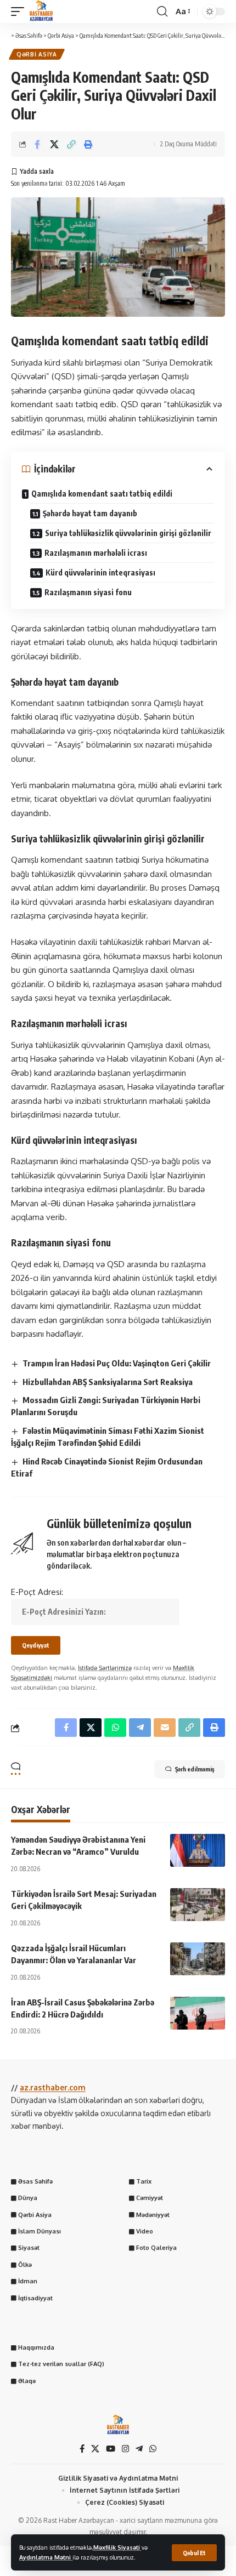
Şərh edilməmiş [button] (195, 1769)
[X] (95, 2449)
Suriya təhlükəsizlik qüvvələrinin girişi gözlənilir (128, 533)
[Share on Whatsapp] (115, 1728)
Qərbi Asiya (37, 54)
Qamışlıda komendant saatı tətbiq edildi (102, 494)
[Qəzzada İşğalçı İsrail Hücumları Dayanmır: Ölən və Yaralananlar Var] (198, 1959)
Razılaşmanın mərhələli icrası (96, 553)
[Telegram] (139, 2449)
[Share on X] (54, 144)
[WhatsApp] (153, 2449)
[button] (194, 2553)
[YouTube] (111, 2449)
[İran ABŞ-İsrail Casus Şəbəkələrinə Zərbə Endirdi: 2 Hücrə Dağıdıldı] (198, 2013)
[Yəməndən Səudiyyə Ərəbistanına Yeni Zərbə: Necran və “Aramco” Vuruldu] (198, 1850)
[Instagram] (125, 2449)
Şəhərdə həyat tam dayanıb (90, 513)
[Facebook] (82, 2449)
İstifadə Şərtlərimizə (105, 1668)
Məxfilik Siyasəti (117, 2547)
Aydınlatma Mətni (46, 2557)
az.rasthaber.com (53, 2087)
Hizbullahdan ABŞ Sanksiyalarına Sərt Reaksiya (108, 1382)
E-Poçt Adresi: (37, 1592)
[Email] (165, 1728)
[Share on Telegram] (140, 1728)
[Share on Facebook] (37, 144)
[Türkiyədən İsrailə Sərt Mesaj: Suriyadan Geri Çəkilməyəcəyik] (198, 1905)
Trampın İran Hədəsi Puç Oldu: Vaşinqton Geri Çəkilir (117, 1363)
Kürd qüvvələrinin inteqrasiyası (100, 572)
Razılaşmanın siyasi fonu (88, 592)
